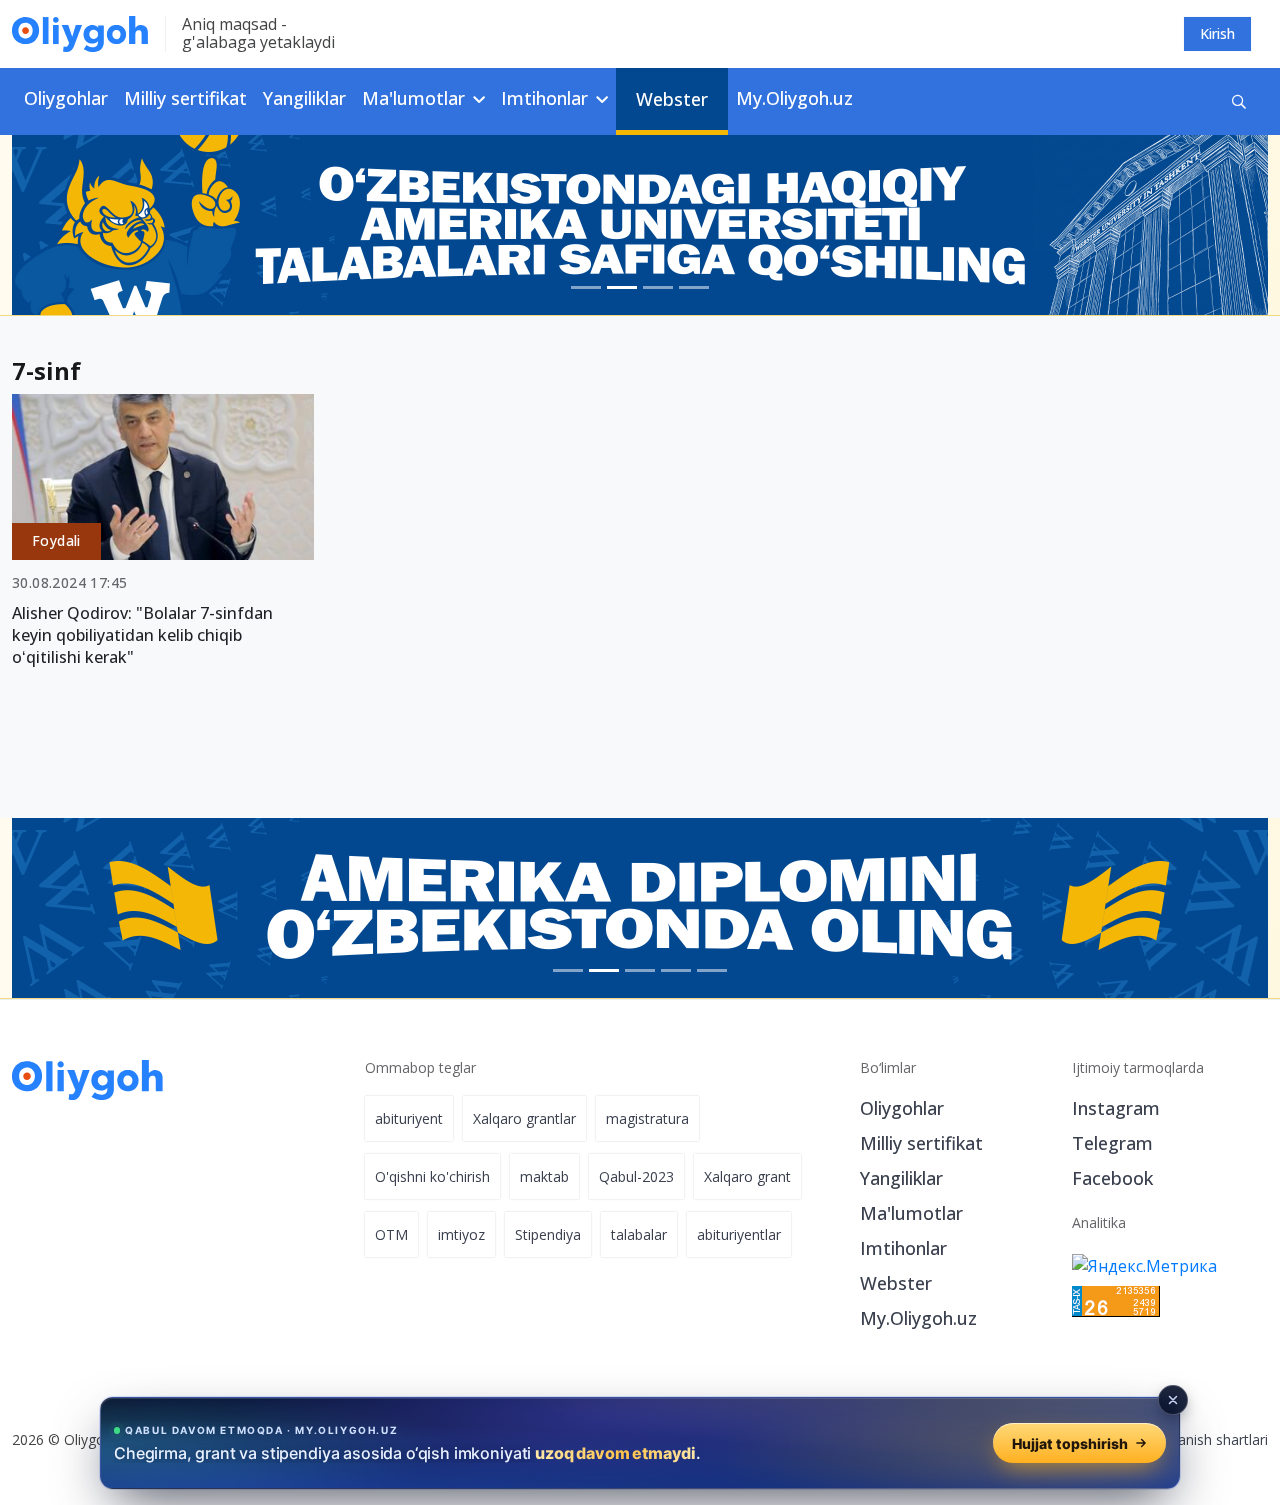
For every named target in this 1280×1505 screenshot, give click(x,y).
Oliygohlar (66, 98)
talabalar (639, 1234)
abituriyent (409, 1118)
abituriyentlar (739, 1234)
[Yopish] (1173, 1400)
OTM (391, 1234)
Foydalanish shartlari (1201, 1439)
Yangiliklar (304, 98)
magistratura (647, 1118)
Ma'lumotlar (911, 1213)
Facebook (1112, 1178)
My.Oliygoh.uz (794, 98)
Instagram (1116, 1108)
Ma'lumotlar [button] (416, 98)
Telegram (1112, 1143)
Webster (672, 99)
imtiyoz (461, 1234)
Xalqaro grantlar (524, 1118)
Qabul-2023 (636, 1176)
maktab (544, 1176)
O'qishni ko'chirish (432, 1176)
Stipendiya (548, 1234)
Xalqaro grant (747, 1176)
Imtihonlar (903, 1248)
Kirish (1217, 33)
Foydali (56, 540)
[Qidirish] (1239, 101)
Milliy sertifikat (185, 98)
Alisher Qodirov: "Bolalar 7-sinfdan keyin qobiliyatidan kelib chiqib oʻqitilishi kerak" (142, 635)
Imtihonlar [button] (547, 98)
